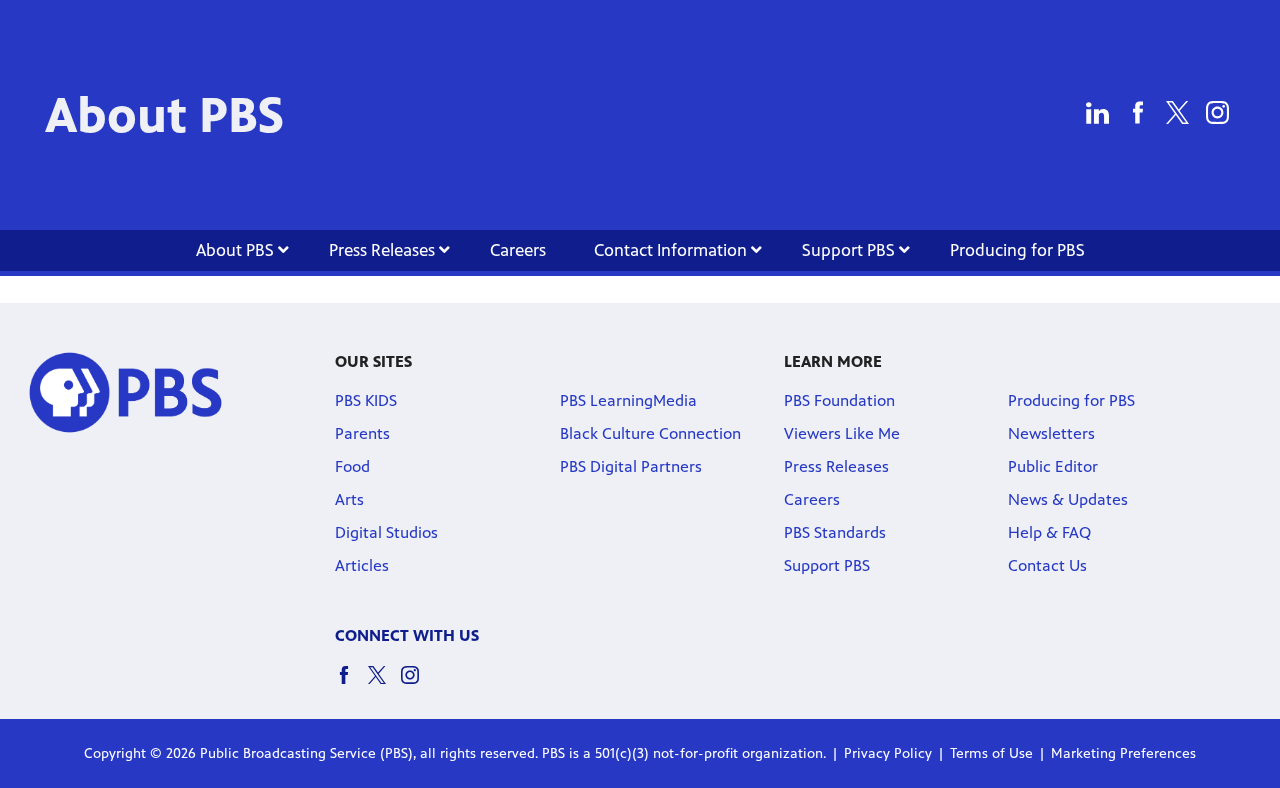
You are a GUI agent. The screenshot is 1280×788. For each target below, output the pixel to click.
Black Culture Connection (650, 433)
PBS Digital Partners (631, 466)
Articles (362, 565)
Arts (349, 499)
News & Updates (1068, 499)
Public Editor (1053, 466)
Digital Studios (386, 532)
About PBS (237, 250)
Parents (362, 433)
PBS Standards (835, 532)
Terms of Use (991, 753)
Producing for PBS (1017, 250)
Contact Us (1047, 565)
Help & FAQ (1049, 532)
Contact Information (672, 250)
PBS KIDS (366, 400)
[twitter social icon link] (384, 684)
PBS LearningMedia (628, 400)
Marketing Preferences (1123, 753)
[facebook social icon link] (351, 684)
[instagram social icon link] (417, 684)
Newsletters (1051, 433)
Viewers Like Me (842, 433)
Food (352, 466)
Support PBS (850, 250)
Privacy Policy (888, 753)
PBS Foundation (839, 400)
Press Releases (384, 250)
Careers (518, 250)
